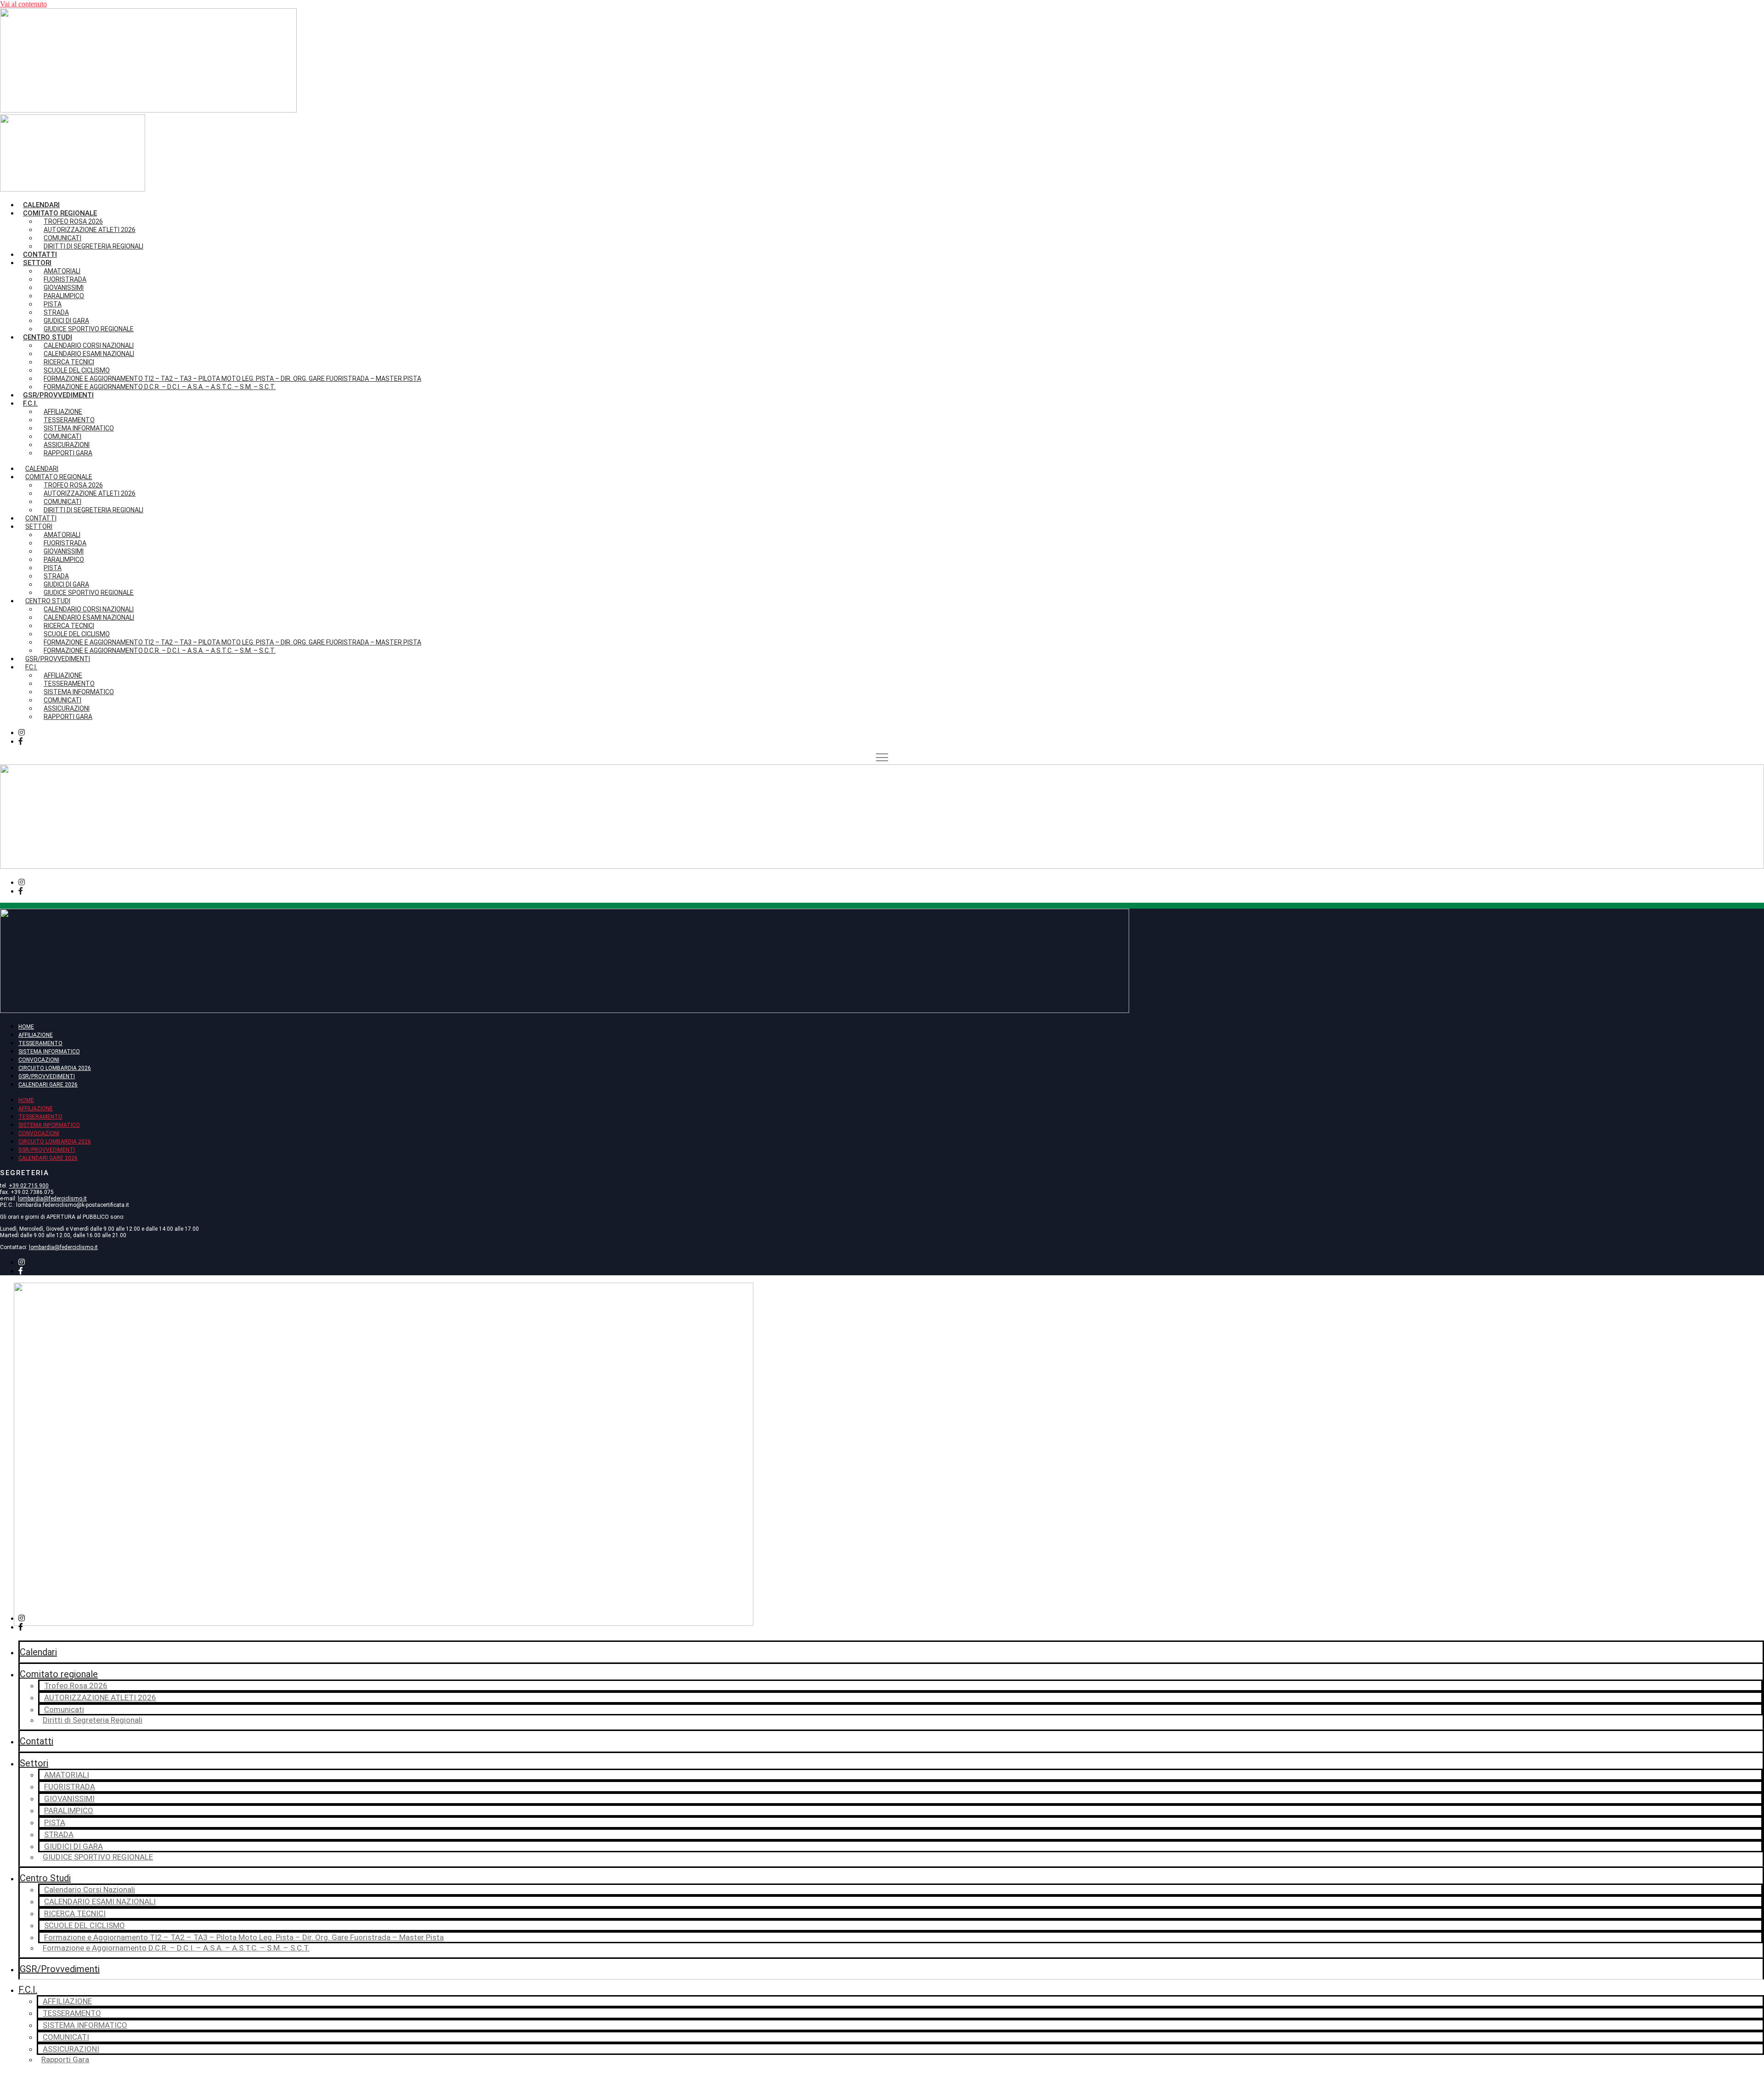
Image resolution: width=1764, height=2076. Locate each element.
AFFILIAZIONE (36, 1035)
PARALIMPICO (69, 1810)
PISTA (55, 1822)
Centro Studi (45, 1878)
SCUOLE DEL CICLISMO (85, 1925)
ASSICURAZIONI (71, 2049)
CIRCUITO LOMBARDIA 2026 (55, 1068)
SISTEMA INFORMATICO (49, 1052)
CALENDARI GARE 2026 (48, 1085)
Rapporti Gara (68, 453)
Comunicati (64, 1709)
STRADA (59, 1834)
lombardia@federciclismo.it (52, 1199)
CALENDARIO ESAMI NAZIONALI (100, 1901)
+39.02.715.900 (29, 1186)
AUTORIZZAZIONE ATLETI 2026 (90, 230)
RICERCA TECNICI (75, 1913)
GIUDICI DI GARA (73, 1846)
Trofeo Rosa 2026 (76, 1686)
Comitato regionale (59, 1674)
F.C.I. (30, 403)
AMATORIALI (67, 1775)
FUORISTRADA (70, 1787)
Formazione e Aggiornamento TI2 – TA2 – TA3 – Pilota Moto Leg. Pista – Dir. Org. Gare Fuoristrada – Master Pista (244, 1937)
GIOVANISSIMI (69, 1799)
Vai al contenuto (23, 4)
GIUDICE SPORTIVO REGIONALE (89, 329)
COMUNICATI (66, 2037)
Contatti (40, 255)
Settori (34, 1763)
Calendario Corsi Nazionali (90, 1889)
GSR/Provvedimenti (58, 395)
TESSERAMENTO (40, 1043)
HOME (26, 1027)
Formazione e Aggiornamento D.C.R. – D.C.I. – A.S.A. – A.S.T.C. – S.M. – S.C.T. (160, 387)
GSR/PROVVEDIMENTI (47, 1076)
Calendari (41, 205)
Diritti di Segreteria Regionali (93, 246)
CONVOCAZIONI (39, 1060)
